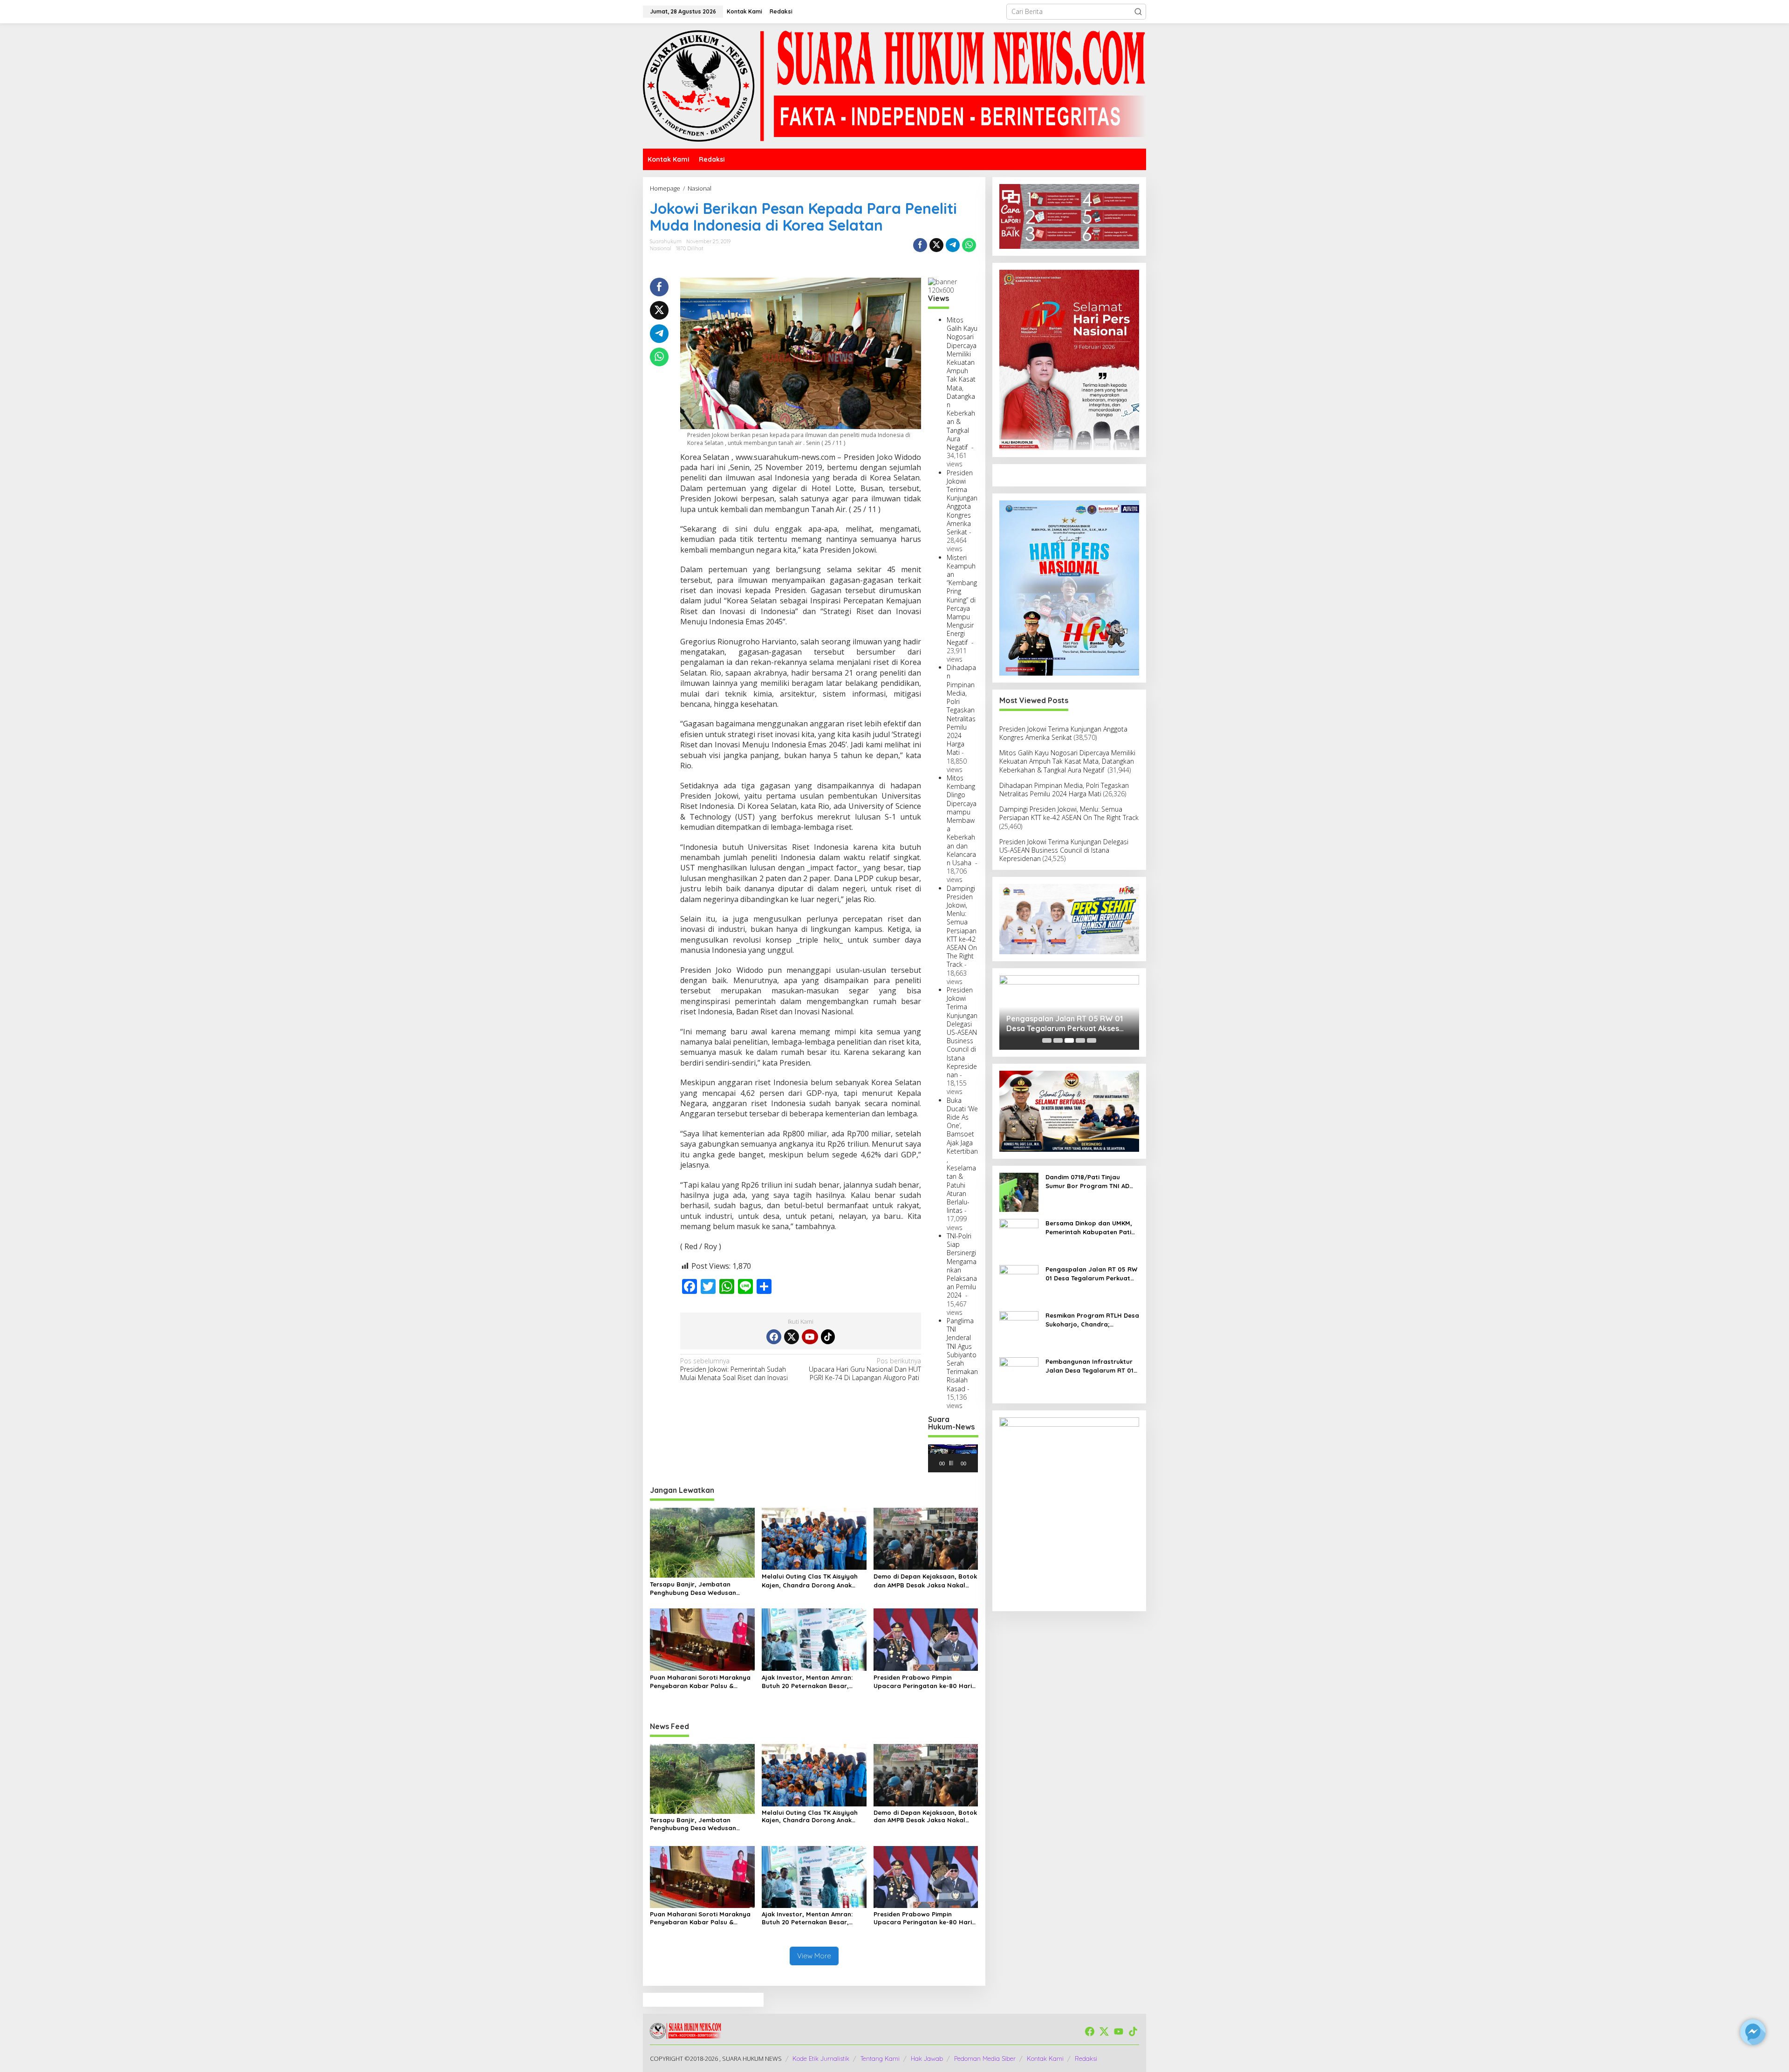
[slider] (951, 1463)
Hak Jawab (927, 2058)
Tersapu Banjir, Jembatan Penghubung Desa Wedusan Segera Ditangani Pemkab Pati (698, 1589)
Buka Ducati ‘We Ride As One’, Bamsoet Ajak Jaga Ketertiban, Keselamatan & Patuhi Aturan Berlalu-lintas (962, 1156)
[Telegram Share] (953, 245)
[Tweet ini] (936, 245)
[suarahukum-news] (894, 85)
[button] (1138, 12)
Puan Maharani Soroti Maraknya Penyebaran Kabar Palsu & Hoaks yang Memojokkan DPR (700, 1682)
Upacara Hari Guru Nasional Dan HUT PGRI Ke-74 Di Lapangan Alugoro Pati (865, 1369)
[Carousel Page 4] (1080, 1040)
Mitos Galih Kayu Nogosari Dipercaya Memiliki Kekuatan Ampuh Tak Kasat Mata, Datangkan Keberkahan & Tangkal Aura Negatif (962, 383)
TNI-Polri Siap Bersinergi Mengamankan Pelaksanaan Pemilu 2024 (962, 1265)
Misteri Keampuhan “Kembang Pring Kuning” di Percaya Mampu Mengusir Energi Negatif (962, 600)
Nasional (661, 248)
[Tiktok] (828, 1337)
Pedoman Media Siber (985, 2058)
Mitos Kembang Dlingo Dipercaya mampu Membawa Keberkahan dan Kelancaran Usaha (962, 820)
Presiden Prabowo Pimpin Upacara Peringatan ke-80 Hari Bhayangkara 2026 (923, 1682)
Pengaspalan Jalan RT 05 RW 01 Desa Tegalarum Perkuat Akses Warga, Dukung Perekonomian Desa (1065, 1024)
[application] (953, 1458)
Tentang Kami (880, 2058)
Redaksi (1086, 2058)
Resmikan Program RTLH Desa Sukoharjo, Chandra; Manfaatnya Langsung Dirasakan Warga (1092, 1320)
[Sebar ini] (920, 245)
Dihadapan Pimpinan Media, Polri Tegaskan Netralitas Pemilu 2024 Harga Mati (961, 710)
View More (814, 1956)
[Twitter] (792, 1337)
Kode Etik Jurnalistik (821, 2058)
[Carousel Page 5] (1092, 1040)
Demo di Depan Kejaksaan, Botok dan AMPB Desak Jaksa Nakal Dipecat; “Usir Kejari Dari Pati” (925, 1581)
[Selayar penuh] (977, 1463)
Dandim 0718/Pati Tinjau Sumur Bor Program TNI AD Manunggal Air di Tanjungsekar (1087, 1181)
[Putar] (940, 1463)
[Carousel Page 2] (1058, 1040)
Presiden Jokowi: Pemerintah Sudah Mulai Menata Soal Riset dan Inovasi (734, 1369)
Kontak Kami (1045, 2058)
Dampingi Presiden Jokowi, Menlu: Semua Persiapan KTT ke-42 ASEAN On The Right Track (962, 927)
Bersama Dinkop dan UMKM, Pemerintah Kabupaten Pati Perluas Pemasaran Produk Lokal (1089, 1227)
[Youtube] (810, 1337)
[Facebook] (774, 1337)
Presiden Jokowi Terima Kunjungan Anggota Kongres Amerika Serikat (962, 502)
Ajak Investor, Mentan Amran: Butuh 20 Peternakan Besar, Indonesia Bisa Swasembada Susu (807, 1682)
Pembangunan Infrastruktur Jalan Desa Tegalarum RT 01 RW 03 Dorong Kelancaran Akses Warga (1089, 1366)
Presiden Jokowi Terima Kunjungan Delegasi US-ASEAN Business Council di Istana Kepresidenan (962, 1032)
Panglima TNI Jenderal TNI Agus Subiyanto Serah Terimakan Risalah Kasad (962, 1355)
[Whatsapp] (969, 245)
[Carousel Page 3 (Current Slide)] (1069, 1040)
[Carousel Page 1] (1047, 1040)
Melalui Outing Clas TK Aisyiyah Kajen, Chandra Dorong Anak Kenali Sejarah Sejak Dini (810, 1581)
